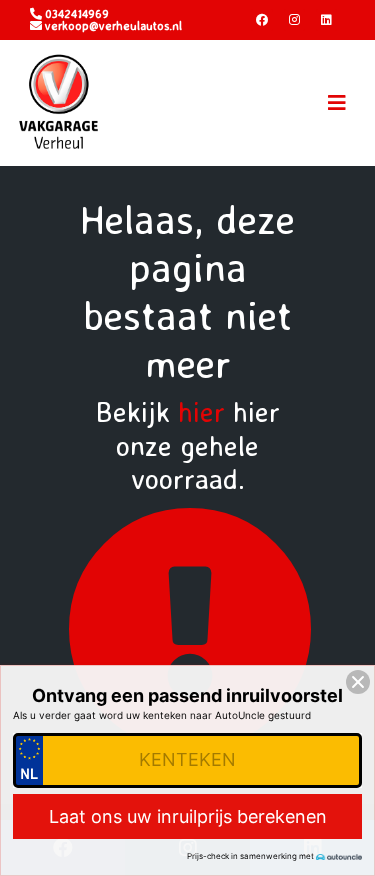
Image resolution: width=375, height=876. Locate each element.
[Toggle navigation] (337, 103)
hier (201, 411)
